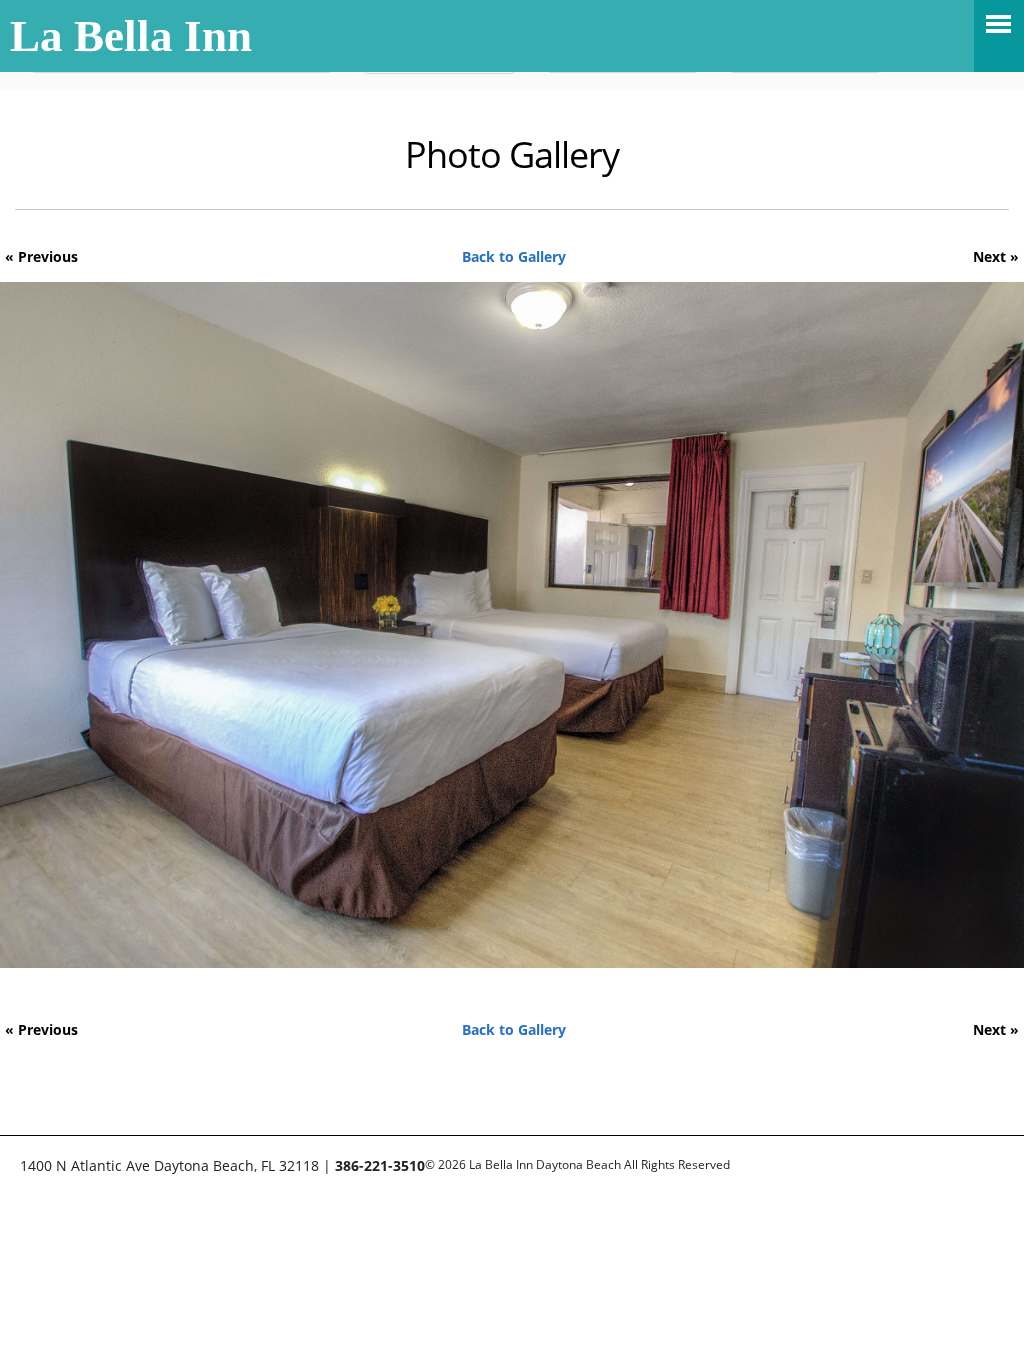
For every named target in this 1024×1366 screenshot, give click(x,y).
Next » (996, 256)
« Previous (41, 256)
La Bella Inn (131, 36)
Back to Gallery (514, 256)
